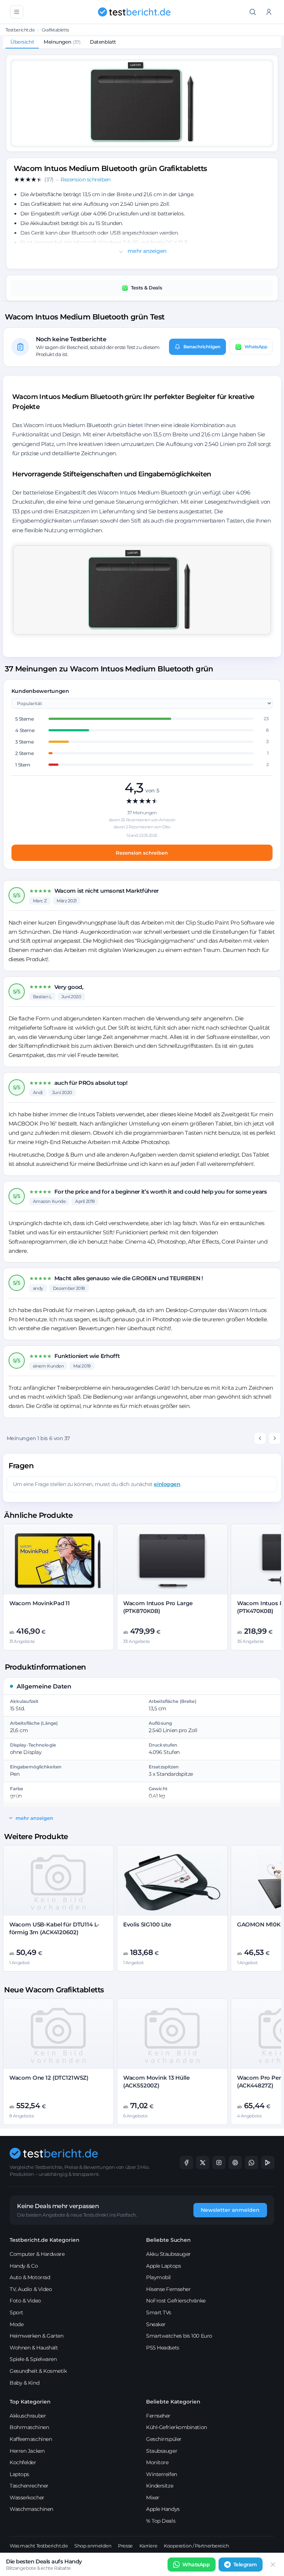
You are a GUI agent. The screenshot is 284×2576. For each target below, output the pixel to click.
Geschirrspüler (164, 2439)
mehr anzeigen (147, 251)
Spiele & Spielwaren (33, 2359)
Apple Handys (163, 2509)
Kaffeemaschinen (31, 2439)
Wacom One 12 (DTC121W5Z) (49, 2078)
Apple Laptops (163, 2266)
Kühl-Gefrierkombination (177, 2427)
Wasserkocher (27, 2498)
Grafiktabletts (55, 30)
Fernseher (158, 2416)
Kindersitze (160, 2486)
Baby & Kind (24, 2383)
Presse (125, 2546)
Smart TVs (159, 2312)
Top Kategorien (30, 2402)
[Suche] (253, 12)
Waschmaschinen (31, 2509)
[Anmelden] (269, 12)
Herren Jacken (27, 2451)
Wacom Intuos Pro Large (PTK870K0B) (158, 1607)
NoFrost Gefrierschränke (176, 2301)
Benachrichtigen (202, 347)
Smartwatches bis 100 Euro (179, 2336)
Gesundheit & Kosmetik (38, 2371)
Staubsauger (162, 2451)
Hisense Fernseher (168, 2289)
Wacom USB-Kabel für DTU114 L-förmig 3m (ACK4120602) (55, 1928)
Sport (16, 2312)
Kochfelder (23, 2462)
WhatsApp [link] (196, 2565)
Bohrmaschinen (29, 2427)
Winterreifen (162, 2474)
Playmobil (158, 2277)
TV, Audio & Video (31, 2289)
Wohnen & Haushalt (34, 2348)
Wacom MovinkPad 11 (40, 1603)
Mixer (153, 2498)
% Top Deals (161, 2521)
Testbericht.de (20, 30)
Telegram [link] (245, 2565)
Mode (16, 2324)
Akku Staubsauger (168, 2254)
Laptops (19, 2474)
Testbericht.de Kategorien (45, 2240)
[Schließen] (273, 2565)
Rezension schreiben (142, 853)
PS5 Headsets (163, 2348)
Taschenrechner (29, 2486)
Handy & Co (24, 2266)
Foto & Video (25, 2301)
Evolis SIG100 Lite (147, 1924)
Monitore (157, 2462)
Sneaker (156, 2324)
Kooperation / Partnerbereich (196, 2546)
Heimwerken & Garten (36, 2336)
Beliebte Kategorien (173, 2402)
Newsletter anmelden (230, 2210)
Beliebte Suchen (168, 2240)
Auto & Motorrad (30, 2277)
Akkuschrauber (28, 2416)
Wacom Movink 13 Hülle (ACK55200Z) (156, 2081)
